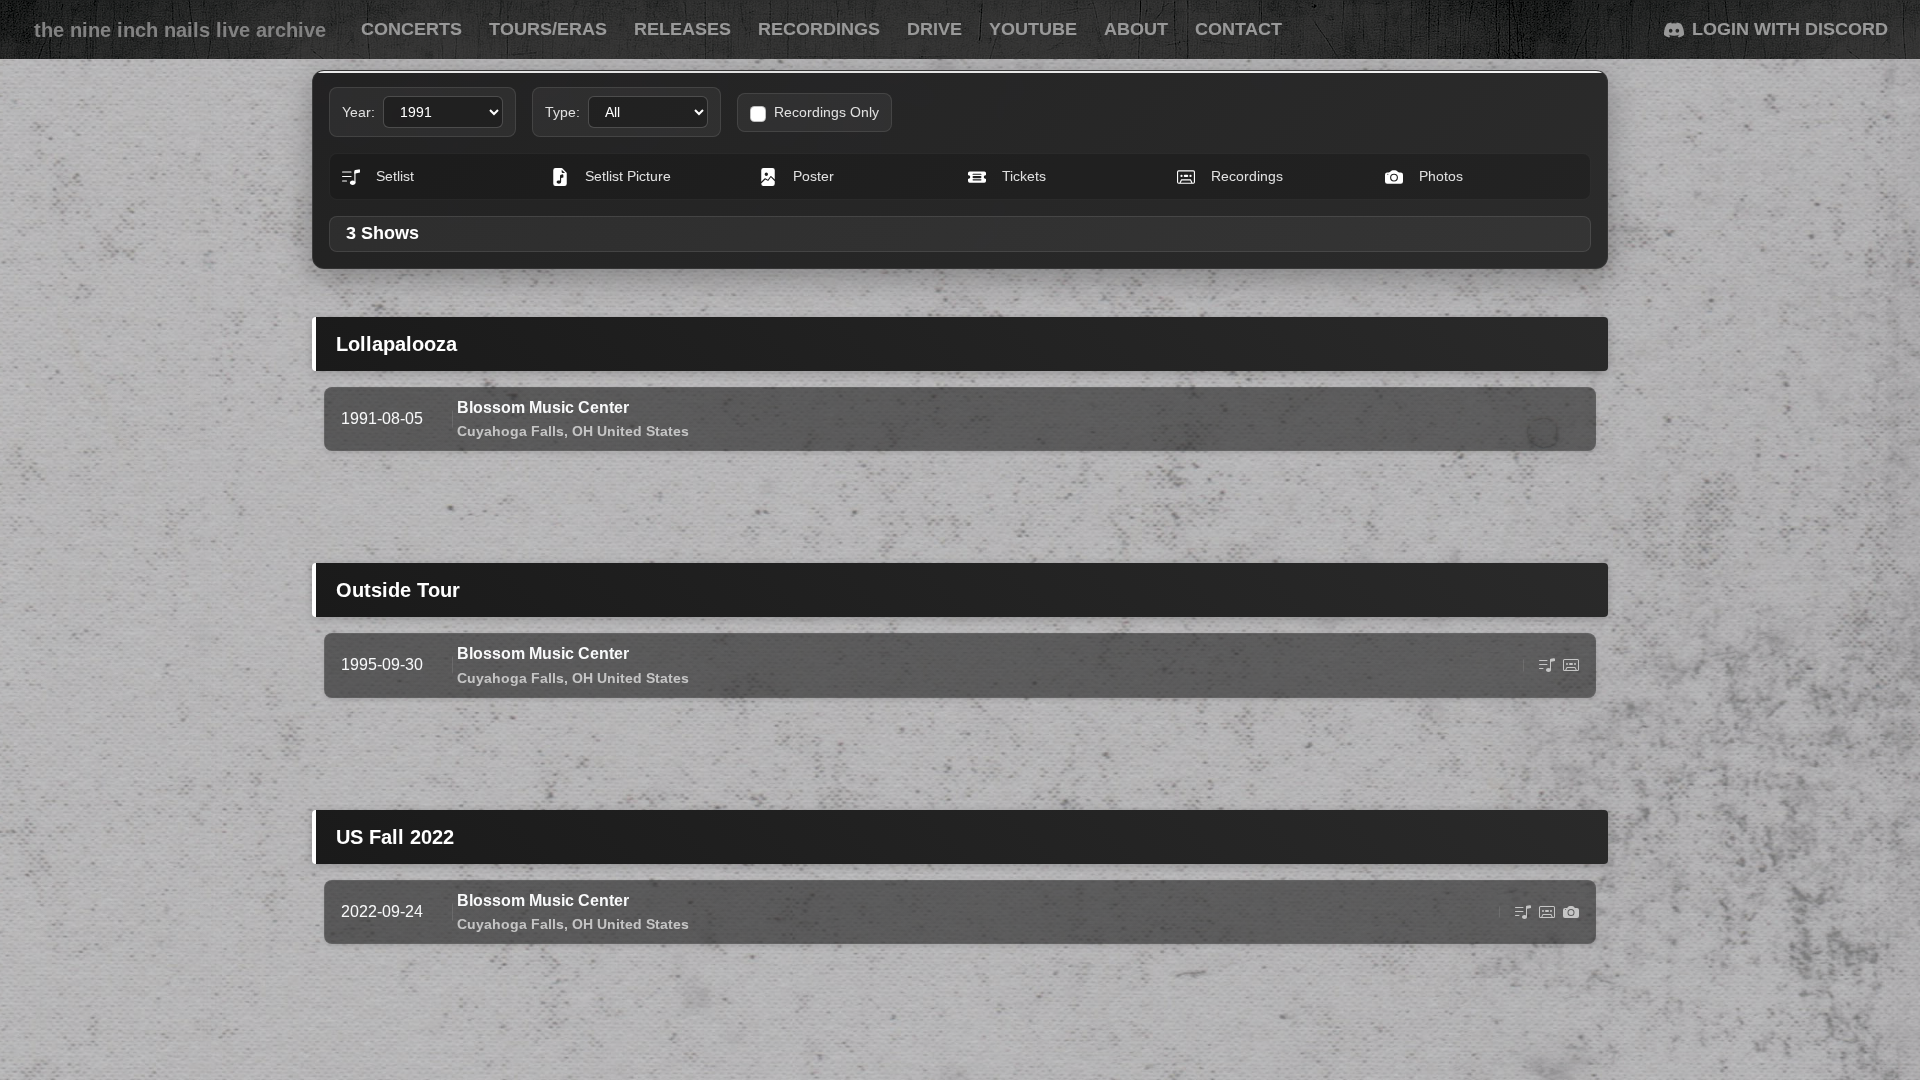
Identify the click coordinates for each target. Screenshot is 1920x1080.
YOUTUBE (1033, 29)
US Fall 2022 (395, 837)
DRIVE (934, 29)
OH (582, 431)
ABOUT (1136, 29)
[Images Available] (1571, 912)
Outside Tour (398, 590)
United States (643, 431)
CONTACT (1238, 29)
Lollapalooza (396, 344)
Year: (358, 112)
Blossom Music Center (543, 407)
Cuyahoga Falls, (512, 431)
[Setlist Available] (1547, 665)
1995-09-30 (382, 664)
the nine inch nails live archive (180, 30)
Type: (562, 112)
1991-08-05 (382, 418)
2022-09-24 (382, 911)
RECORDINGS (819, 29)
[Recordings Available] (1571, 665)
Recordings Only (826, 112)
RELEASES (682, 29)
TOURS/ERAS (548, 29)
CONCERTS (411, 29)
